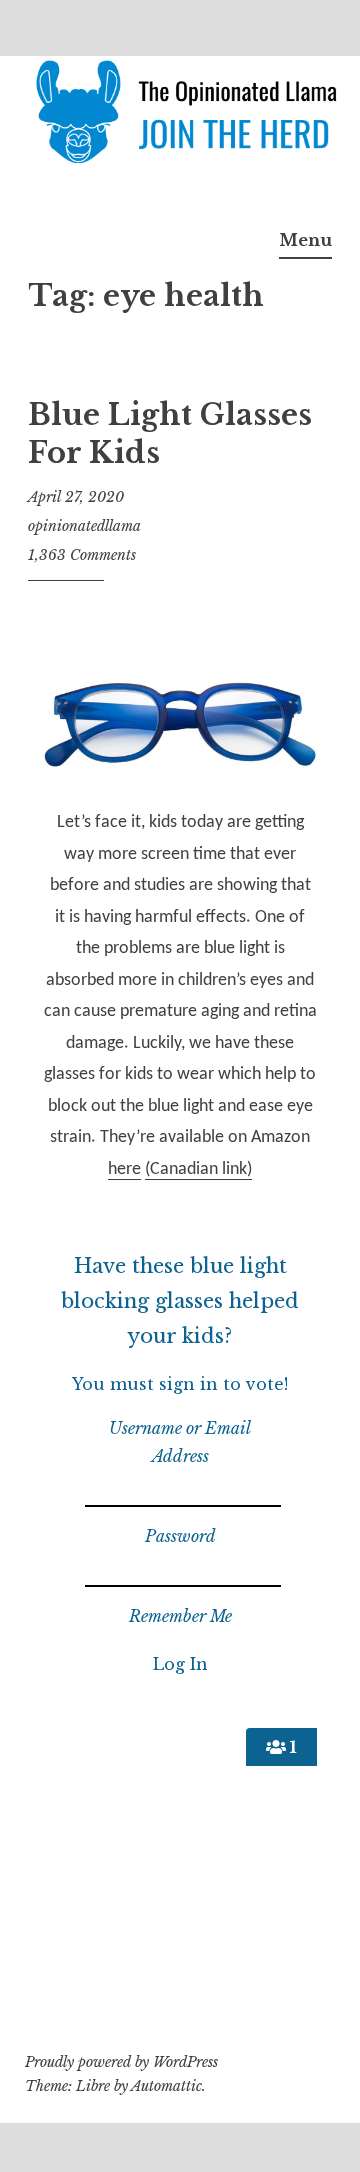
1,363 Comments (82, 555)
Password (180, 1536)
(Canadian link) (198, 1169)
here (124, 1169)
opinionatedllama (84, 526)
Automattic (166, 2086)
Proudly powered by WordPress (121, 2062)
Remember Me (180, 1616)
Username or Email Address (180, 1442)
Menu (305, 240)
